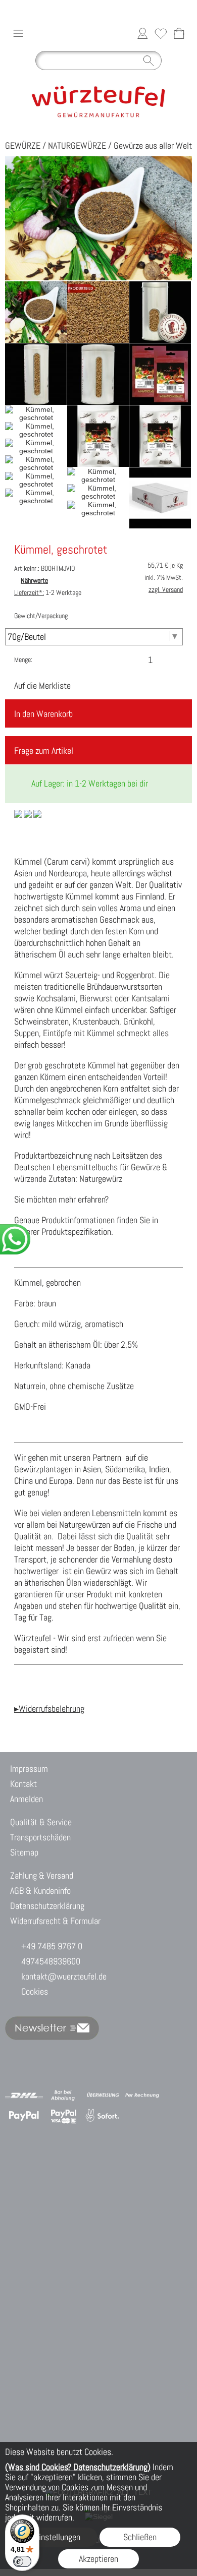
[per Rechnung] (142, 2095)
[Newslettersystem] (125, 2055)
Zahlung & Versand (42, 1875)
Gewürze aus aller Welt (153, 145)
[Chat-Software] (71, 2055)
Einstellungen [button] (57, 2537)
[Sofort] (103, 2116)
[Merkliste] (161, 33)
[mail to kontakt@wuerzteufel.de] (18, 2055)
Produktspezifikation (76, 1232)
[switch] (22, 2561)
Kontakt (23, 1784)
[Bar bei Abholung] (63, 2095)
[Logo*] (98, 79)
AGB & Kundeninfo (40, 1891)
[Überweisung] (103, 2095)
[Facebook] (98, 2055)
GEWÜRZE (23, 145)
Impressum (29, 1769)
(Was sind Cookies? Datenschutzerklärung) (78, 2467)
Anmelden (27, 1799)
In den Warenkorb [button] (43, 714)
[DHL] (24, 2095)
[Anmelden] (142, 33)
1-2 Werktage (48, 592)
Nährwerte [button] (34, 580)
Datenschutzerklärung (47, 1906)
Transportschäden (40, 1837)
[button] (18, 33)
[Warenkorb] (179, 33)
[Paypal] (24, 2116)
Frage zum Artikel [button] (44, 751)
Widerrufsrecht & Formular (55, 1921)
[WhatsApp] (44, 2055)
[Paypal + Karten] (63, 2116)
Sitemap (24, 1852)
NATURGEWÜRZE (77, 145)
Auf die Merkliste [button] (42, 685)
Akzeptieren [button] (98, 2559)
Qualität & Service (41, 1822)
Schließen (140, 2537)
